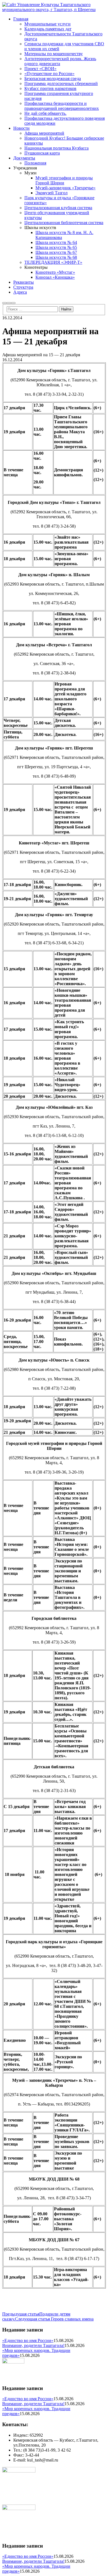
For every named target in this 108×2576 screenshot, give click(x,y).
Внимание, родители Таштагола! (33, 2345)
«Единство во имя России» (28, 2340)
